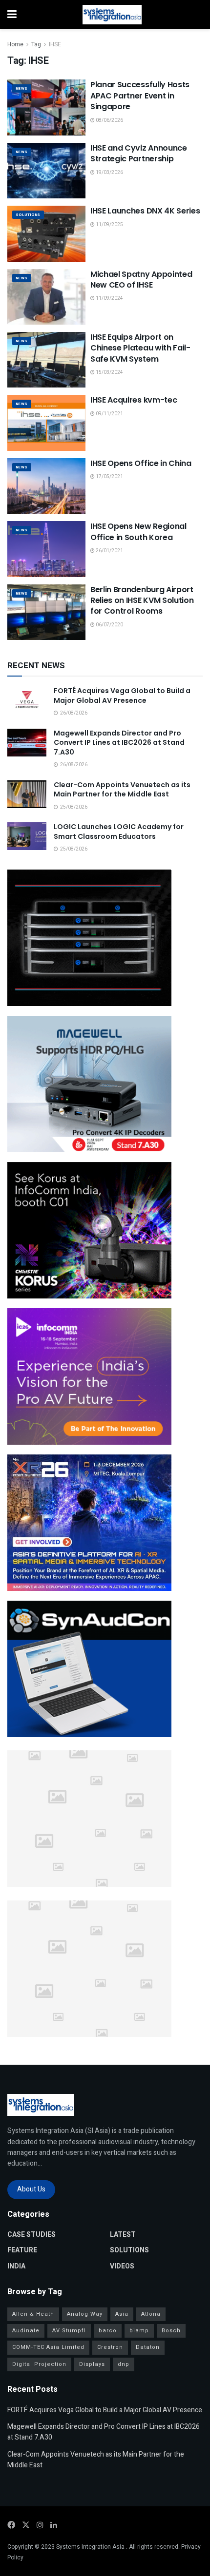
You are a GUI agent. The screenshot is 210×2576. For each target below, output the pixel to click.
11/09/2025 (109, 225)
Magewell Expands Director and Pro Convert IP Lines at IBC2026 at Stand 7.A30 (119, 743)
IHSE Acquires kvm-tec (134, 400)
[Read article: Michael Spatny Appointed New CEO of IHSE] (46, 297)
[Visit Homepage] (112, 15)
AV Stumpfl (69, 2331)
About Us (31, 2189)
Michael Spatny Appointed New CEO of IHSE (141, 280)
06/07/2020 (109, 625)
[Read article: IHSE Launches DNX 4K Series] (46, 233)
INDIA (16, 2266)
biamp (139, 2331)
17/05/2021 (109, 477)
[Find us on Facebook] (11, 2525)
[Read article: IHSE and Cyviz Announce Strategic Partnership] (46, 171)
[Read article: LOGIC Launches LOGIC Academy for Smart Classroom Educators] (27, 836)
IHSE (55, 44)
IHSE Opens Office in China (141, 463)
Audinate (26, 2331)
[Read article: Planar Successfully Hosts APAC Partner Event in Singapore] (46, 107)
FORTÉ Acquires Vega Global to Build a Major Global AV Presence (122, 696)
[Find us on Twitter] (26, 2525)
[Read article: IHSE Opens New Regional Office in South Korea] (46, 549)
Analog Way (85, 2314)
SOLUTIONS (28, 215)
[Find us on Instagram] (40, 2525)
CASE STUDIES (31, 2235)
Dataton (148, 2347)
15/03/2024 (109, 372)
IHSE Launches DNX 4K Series (145, 211)
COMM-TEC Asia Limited (48, 2347)
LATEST (123, 2235)
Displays (92, 2364)
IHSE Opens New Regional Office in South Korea (138, 532)
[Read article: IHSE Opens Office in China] (46, 486)
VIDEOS (122, 2266)
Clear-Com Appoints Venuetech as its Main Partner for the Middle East (122, 790)
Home (15, 44)
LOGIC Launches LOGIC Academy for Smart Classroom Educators (119, 832)
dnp (124, 2364)
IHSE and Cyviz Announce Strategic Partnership (139, 153)
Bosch (171, 2331)
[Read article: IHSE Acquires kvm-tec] (46, 423)
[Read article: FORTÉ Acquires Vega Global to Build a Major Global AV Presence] (27, 700)
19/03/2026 (109, 173)
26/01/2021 (109, 551)
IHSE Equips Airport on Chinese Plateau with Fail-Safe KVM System (140, 348)
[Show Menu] (12, 15)
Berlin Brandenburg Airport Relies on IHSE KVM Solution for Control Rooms (142, 600)
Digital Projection (39, 2364)
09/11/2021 (109, 414)
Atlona (151, 2314)
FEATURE (22, 2250)
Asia (122, 2314)
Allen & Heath (33, 2314)
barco (108, 2331)
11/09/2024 (109, 298)
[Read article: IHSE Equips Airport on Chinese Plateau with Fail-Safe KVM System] (46, 360)
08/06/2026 (109, 120)
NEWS (22, 88)
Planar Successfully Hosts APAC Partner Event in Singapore (140, 96)
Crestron (110, 2347)
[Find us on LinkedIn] (54, 2525)
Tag (36, 44)
